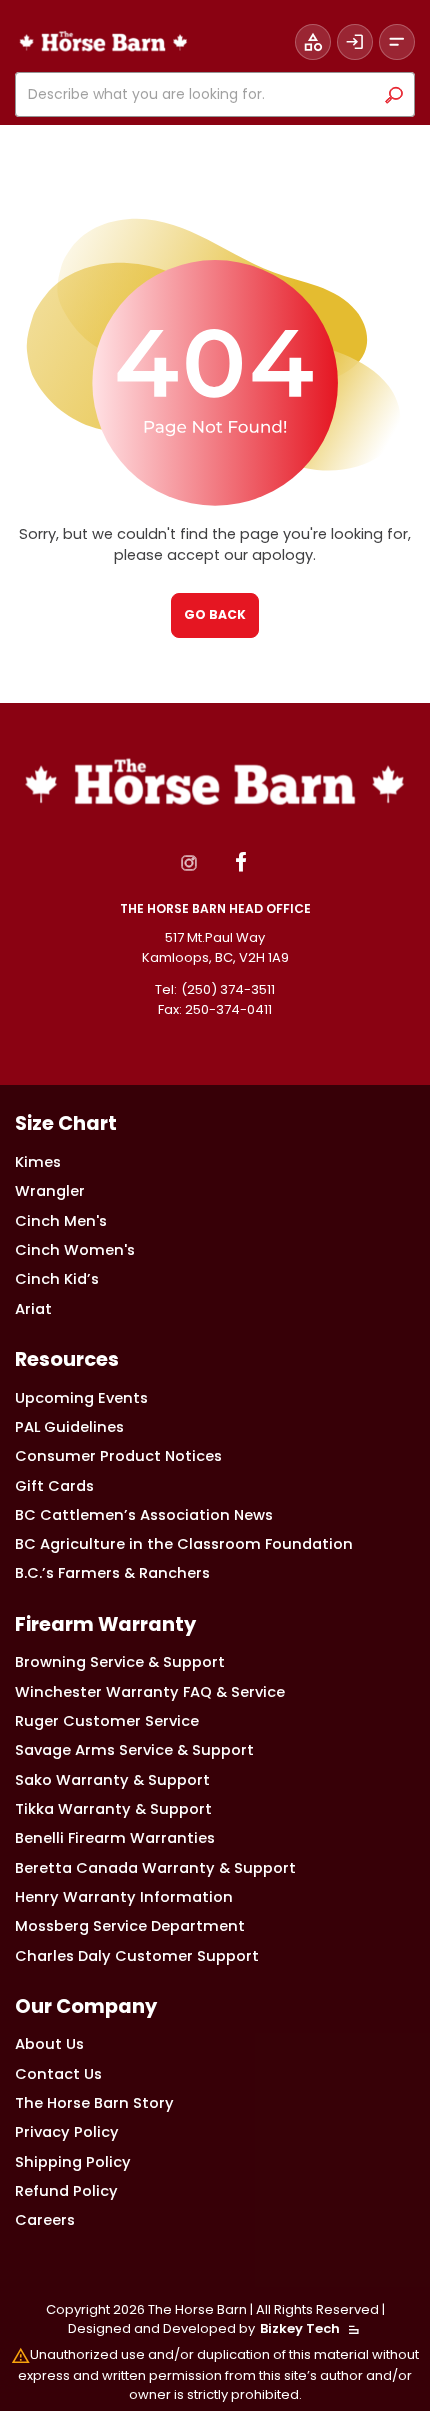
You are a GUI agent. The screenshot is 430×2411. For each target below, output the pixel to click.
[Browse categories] (313, 42)
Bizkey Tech (300, 2328)
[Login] (355, 42)
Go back (215, 614)
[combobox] (199, 94)
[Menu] (397, 42)
